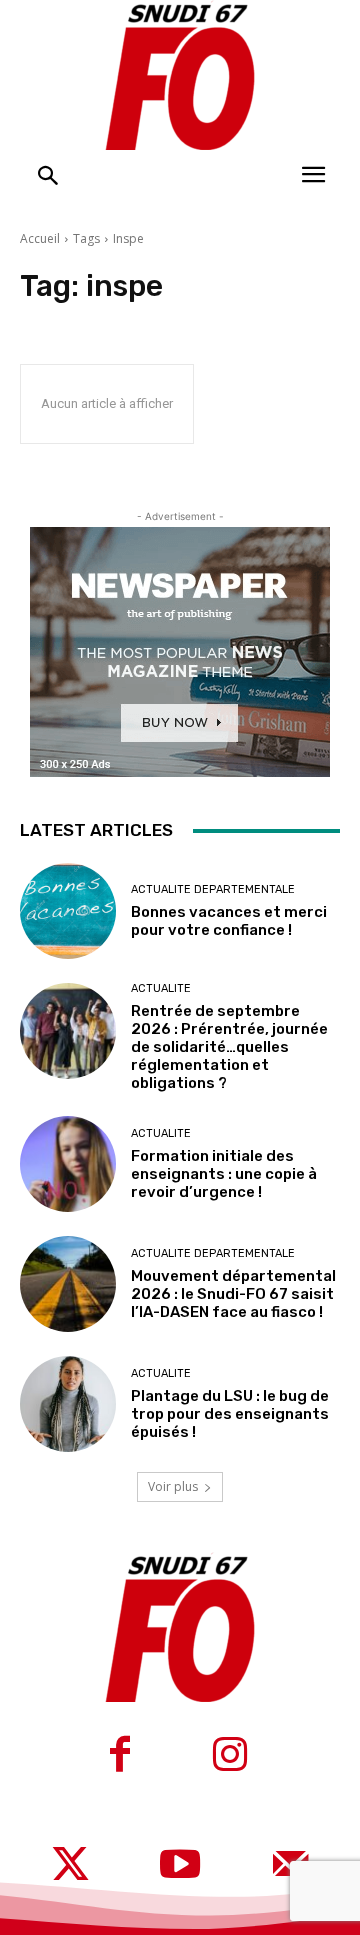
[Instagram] (230, 1757)
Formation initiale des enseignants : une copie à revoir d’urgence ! (224, 1174)
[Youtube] (180, 1867)
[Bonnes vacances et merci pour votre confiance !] (68, 911)
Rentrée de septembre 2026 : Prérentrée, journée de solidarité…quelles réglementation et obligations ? (229, 1047)
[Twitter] (70, 1867)
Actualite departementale (213, 889)
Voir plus (173, 1486)
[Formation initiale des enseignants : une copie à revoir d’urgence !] (68, 1164)
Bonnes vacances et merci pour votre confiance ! (229, 921)
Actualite (161, 988)
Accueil (40, 238)
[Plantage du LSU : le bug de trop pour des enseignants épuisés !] (68, 1404)
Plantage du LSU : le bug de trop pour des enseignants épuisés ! (230, 1414)
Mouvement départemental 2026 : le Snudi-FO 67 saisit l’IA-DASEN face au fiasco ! (233, 1294)
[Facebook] (120, 1757)
